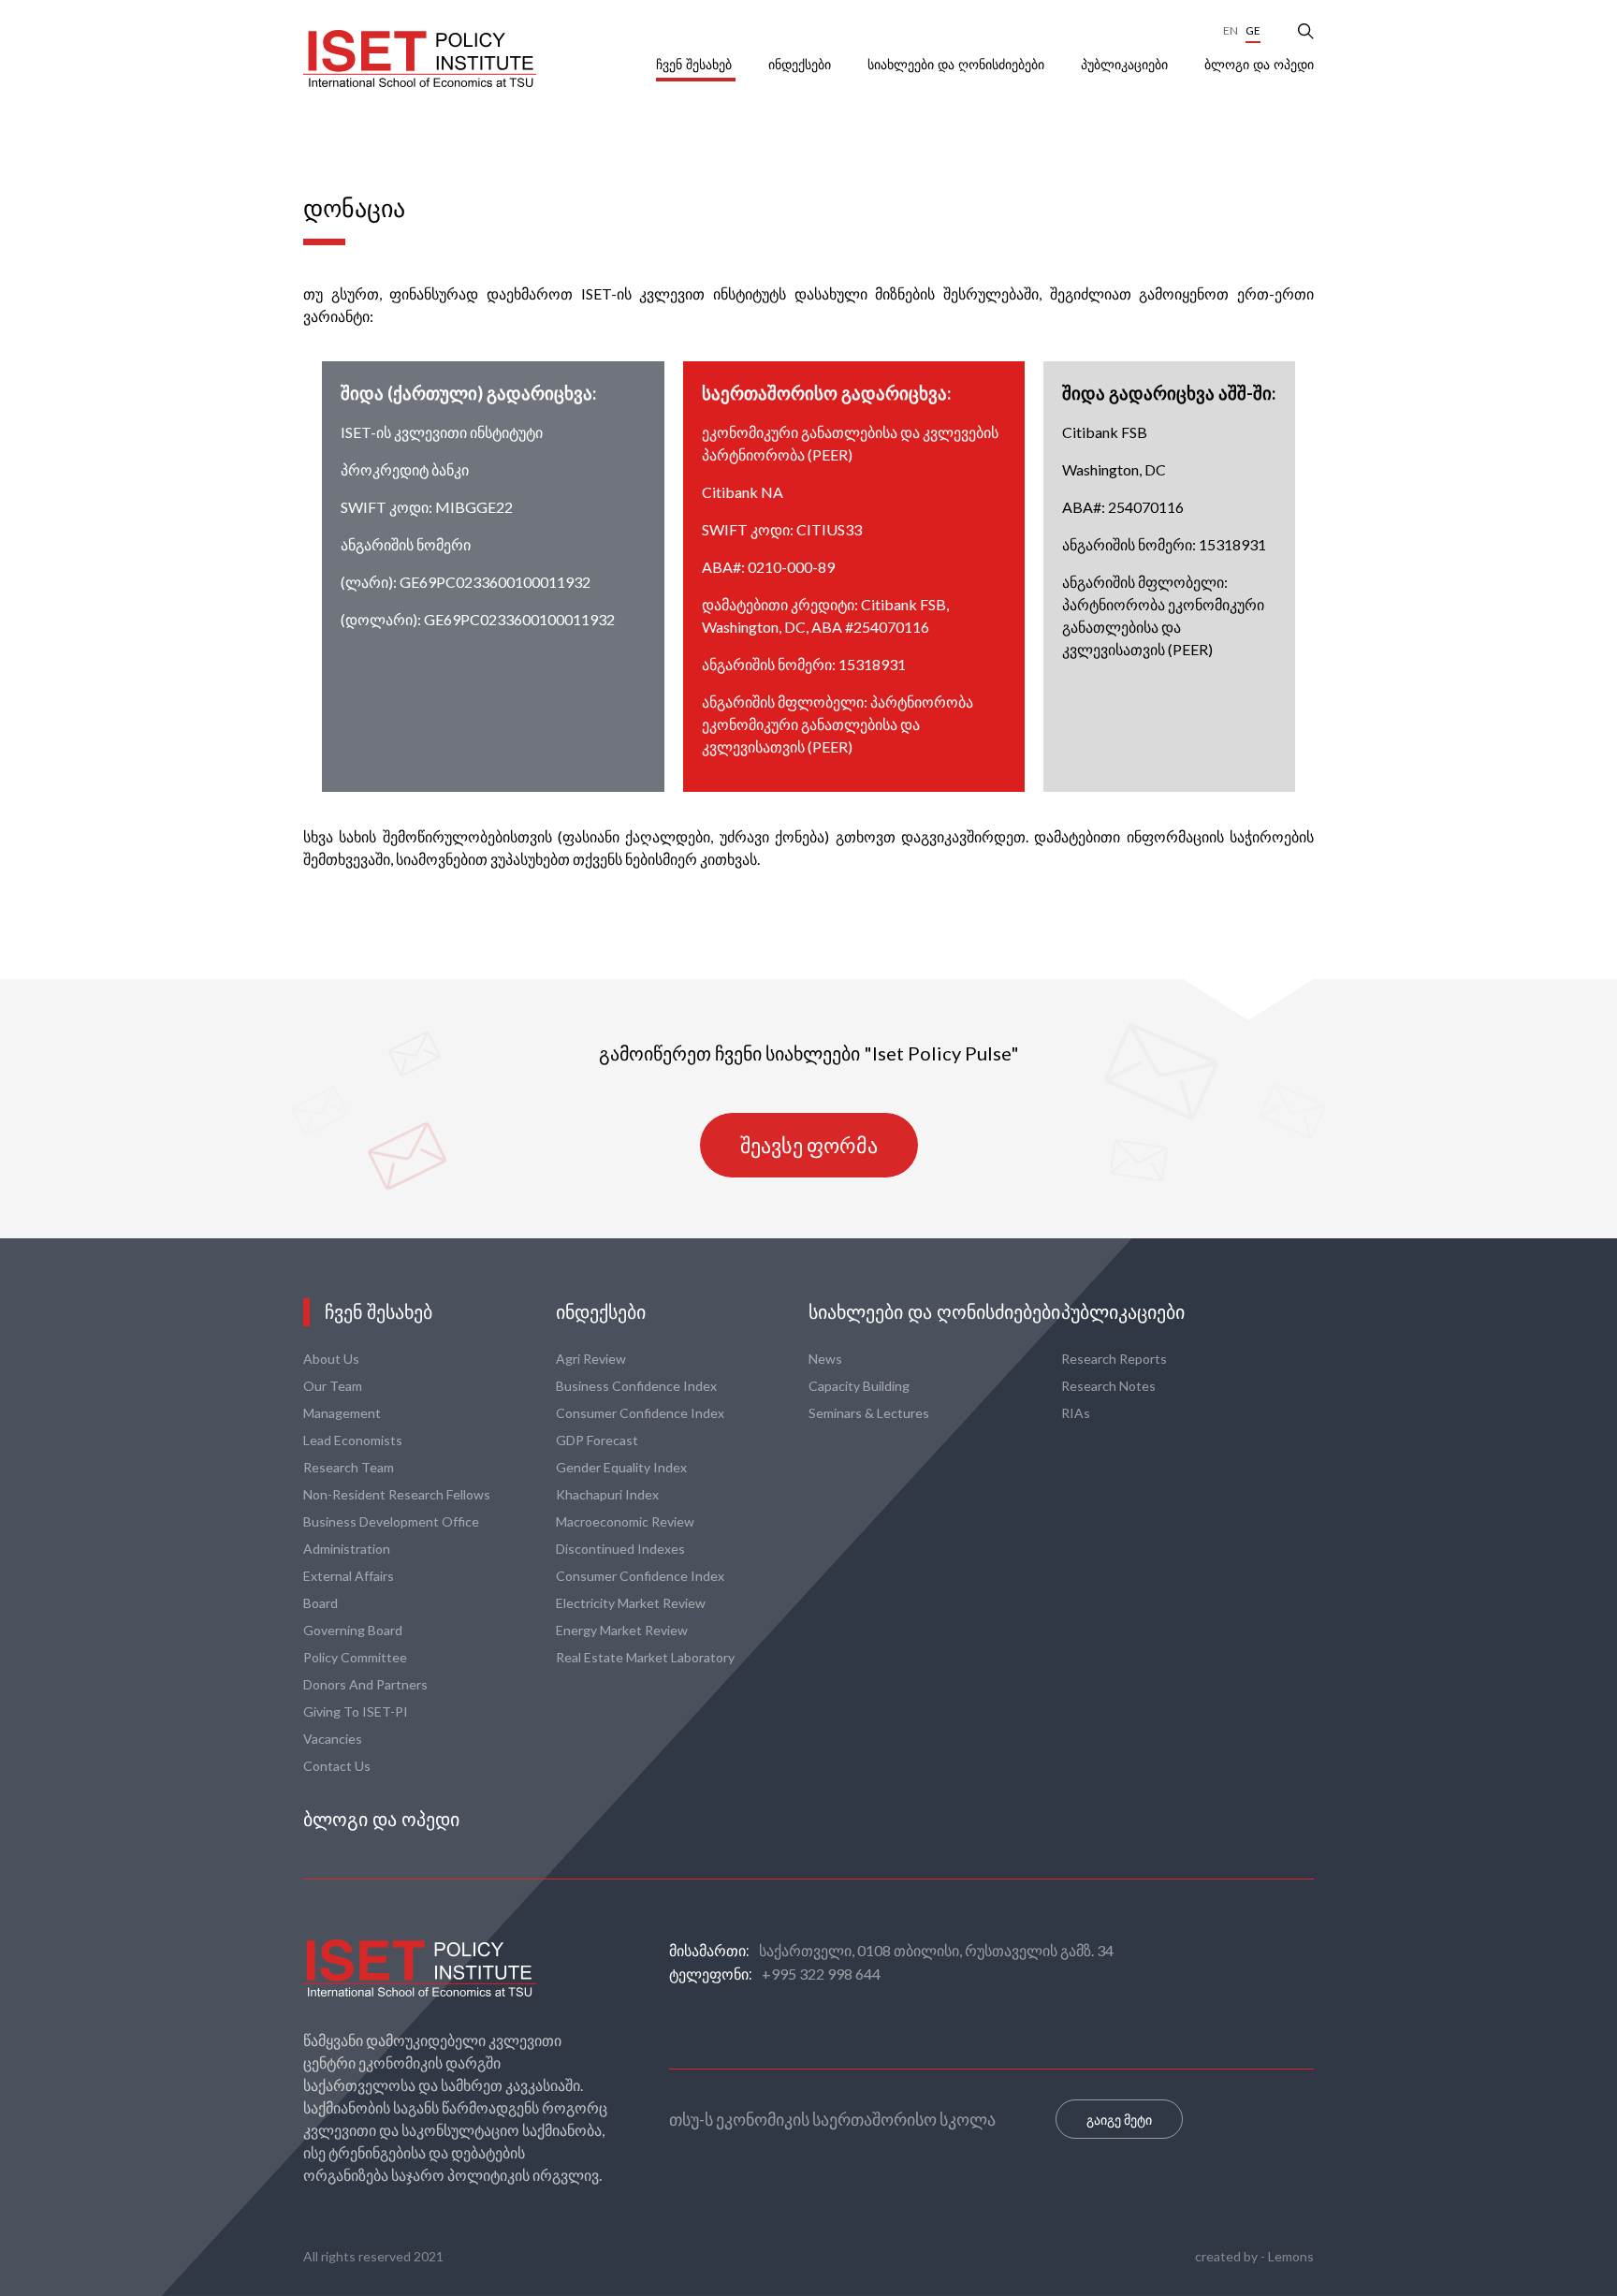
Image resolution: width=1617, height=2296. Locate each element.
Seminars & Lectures (869, 1413)
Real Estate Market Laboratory (645, 1657)
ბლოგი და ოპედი (1259, 65)
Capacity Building (859, 1386)
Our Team (333, 1386)
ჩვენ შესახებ (696, 65)
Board (320, 1603)
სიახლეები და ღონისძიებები (958, 65)
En (1231, 30)
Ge (1253, 30)
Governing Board (353, 1630)
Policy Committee (355, 1657)
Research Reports (1114, 1359)
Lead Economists (353, 1440)
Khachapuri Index (607, 1494)
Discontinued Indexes (620, 1549)
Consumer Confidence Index (640, 1413)
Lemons (1291, 2256)
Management (342, 1413)
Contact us (337, 1766)
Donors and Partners (365, 1684)
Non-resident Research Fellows (397, 1494)
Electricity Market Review (631, 1603)
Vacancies (333, 1739)
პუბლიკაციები (1126, 65)
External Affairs (349, 1576)
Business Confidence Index (636, 1386)
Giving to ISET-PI (356, 1711)
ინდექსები (801, 65)
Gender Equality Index (621, 1467)
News (825, 1359)
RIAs (1076, 1413)
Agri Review (591, 1359)
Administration (347, 1549)
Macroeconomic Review (625, 1521)
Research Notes (1108, 1386)
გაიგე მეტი (1119, 2120)
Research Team (349, 1467)
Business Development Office (391, 1521)
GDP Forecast (597, 1440)
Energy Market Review (622, 1630)
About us (331, 1359)
